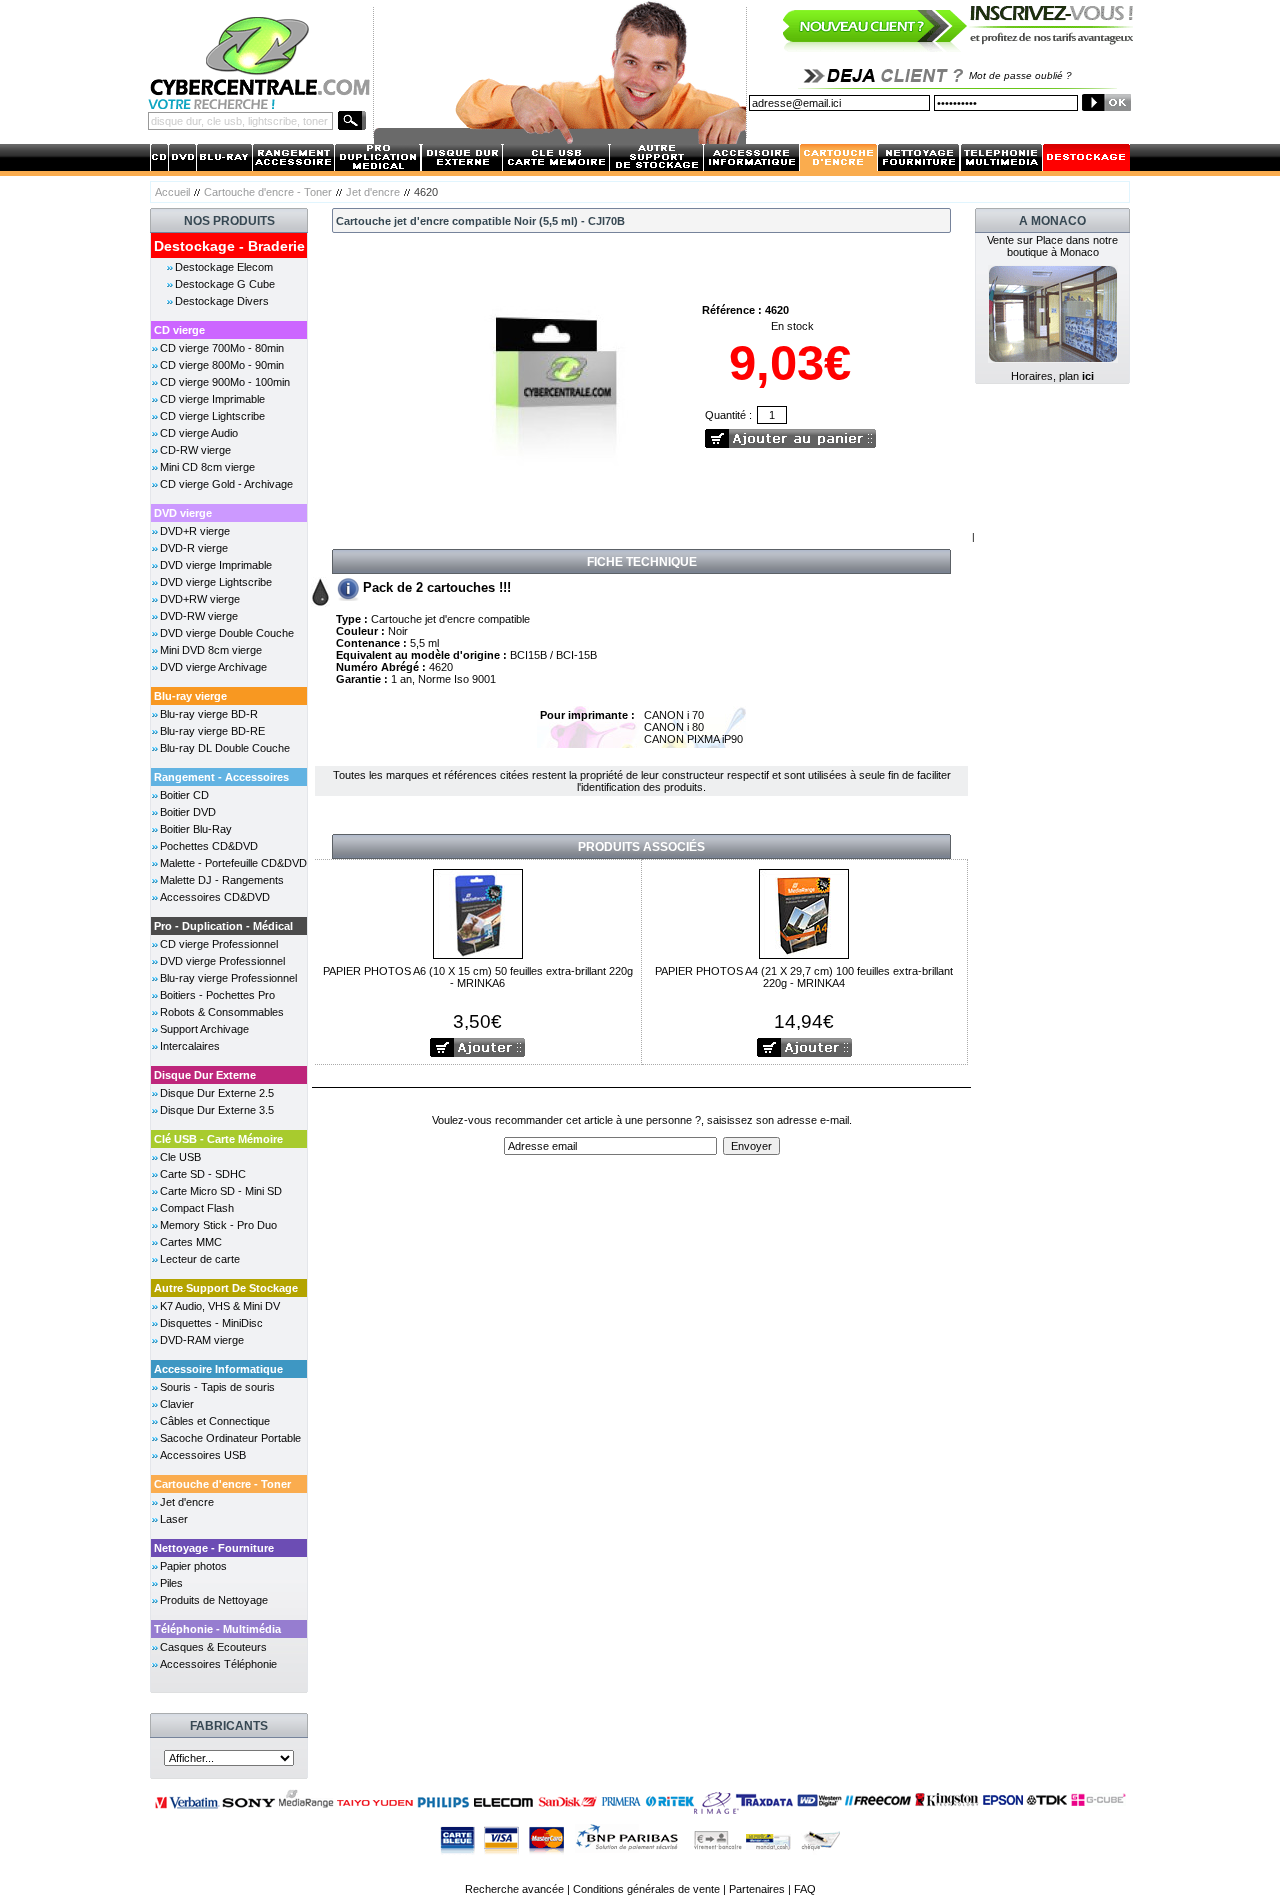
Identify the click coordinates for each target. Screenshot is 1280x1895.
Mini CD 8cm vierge (207, 467)
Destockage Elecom (224, 267)
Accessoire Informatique (218, 1369)
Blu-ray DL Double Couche (225, 748)
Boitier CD (184, 795)
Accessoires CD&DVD (215, 897)
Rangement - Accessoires (221, 777)
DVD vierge (183, 513)
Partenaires (757, 1889)
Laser (174, 1519)
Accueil (172, 192)
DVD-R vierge (194, 548)
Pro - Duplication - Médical (223, 926)
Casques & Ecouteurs (213, 1647)
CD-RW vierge (195, 450)
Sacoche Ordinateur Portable (230, 1438)
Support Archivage (204, 1029)
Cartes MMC (191, 1242)
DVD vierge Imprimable (216, 565)
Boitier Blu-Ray (196, 829)
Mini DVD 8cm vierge (211, 650)
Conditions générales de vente (646, 1889)
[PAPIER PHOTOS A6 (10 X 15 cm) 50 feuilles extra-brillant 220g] (478, 912)
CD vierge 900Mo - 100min (225, 382)
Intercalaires (190, 1046)
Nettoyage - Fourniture (214, 1548)
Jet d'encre (373, 192)
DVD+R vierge (195, 531)
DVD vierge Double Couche (227, 633)
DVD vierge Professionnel (222, 961)
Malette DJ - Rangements (222, 880)
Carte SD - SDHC (203, 1174)
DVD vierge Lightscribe (216, 582)
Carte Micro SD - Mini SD (221, 1191)
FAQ (805, 1889)
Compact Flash (197, 1208)
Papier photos (193, 1566)
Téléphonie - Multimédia (217, 1629)
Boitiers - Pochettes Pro (217, 995)
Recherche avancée (514, 1889)
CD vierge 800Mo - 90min (222, 365)
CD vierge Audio (199, 433)
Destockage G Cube (225, 284)
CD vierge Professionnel (219, 944)
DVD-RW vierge (199, 616)
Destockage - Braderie (229, 246)
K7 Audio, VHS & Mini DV (220, 1306)
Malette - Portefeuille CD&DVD (233, 863)
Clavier (177, 1404)
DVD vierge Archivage (213, 667)
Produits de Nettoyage (214, 1600)
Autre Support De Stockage (226, 1288)
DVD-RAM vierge (202, 1340)
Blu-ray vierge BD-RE (212, 731)
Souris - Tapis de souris (217, 1387)
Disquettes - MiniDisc (211, 1323)
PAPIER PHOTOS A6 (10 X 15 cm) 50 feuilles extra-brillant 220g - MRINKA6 (478, 977)
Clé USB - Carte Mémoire (218, 1139)
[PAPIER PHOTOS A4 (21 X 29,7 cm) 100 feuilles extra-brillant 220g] (804, 912)
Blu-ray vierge (190, 696)
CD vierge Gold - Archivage (226, 484)
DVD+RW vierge (200, 599)
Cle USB (180, 1157)
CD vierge (179, 330)
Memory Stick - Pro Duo (218, 1225)
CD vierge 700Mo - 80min (222, 348)
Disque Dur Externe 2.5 (217, 1093)
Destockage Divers (222, 301)
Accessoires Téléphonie (218, 1664)
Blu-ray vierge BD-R (209, 714)
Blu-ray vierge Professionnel (228, 978)
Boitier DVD (188, 812)
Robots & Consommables (222, 1012)
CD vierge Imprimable (212, 399)
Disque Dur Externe (205, 1075)
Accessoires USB (203, 1455)
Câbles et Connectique (215, 1421)
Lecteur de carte (200, 1259)
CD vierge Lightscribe (212, 416)
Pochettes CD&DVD (209, 846)
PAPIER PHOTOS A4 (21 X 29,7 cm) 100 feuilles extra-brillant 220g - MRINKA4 (804, 977)
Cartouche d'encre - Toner (268, 192)
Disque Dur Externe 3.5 (217, 1110)
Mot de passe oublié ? (1020, 75)
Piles (171, 1583)
